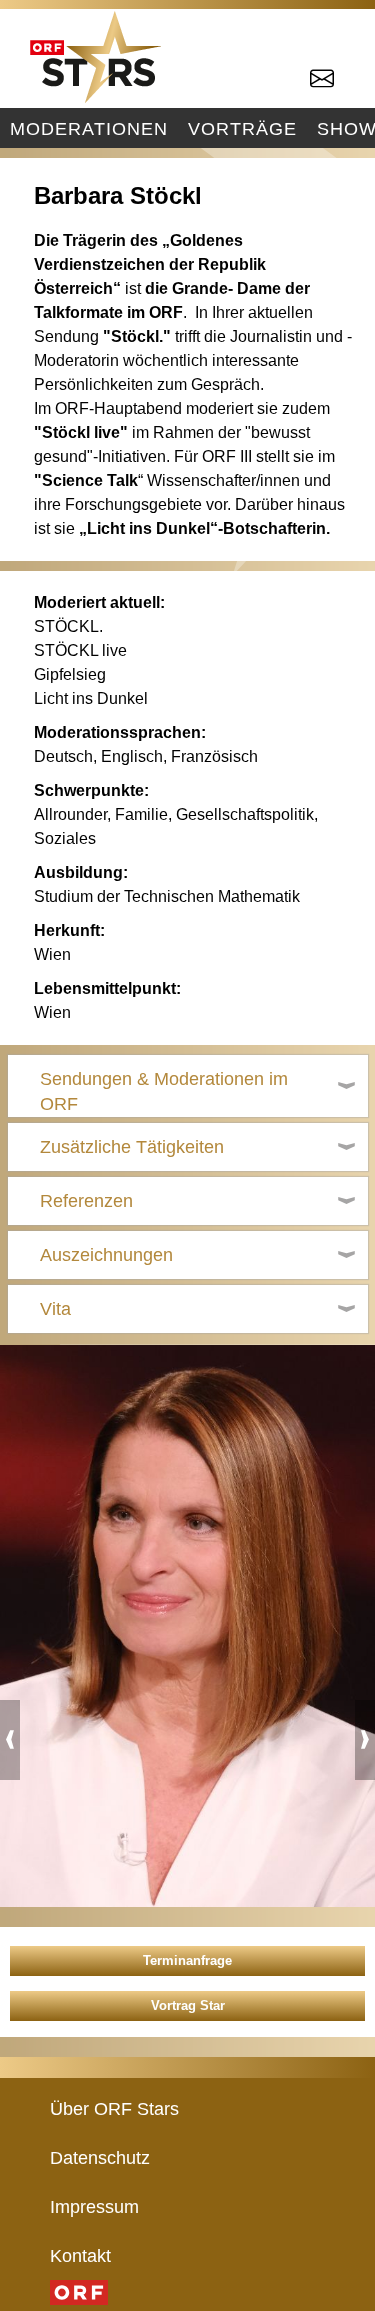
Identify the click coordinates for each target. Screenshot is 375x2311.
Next (365, 1740)
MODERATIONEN (89, 128)
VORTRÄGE (242, 128)
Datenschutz (100, 2157)
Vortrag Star (188, 2005)
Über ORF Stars (114, 2108)
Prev (10, 1740)
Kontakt (80, 2255)
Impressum (94, 2206)
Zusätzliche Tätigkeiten (132, 1147)
